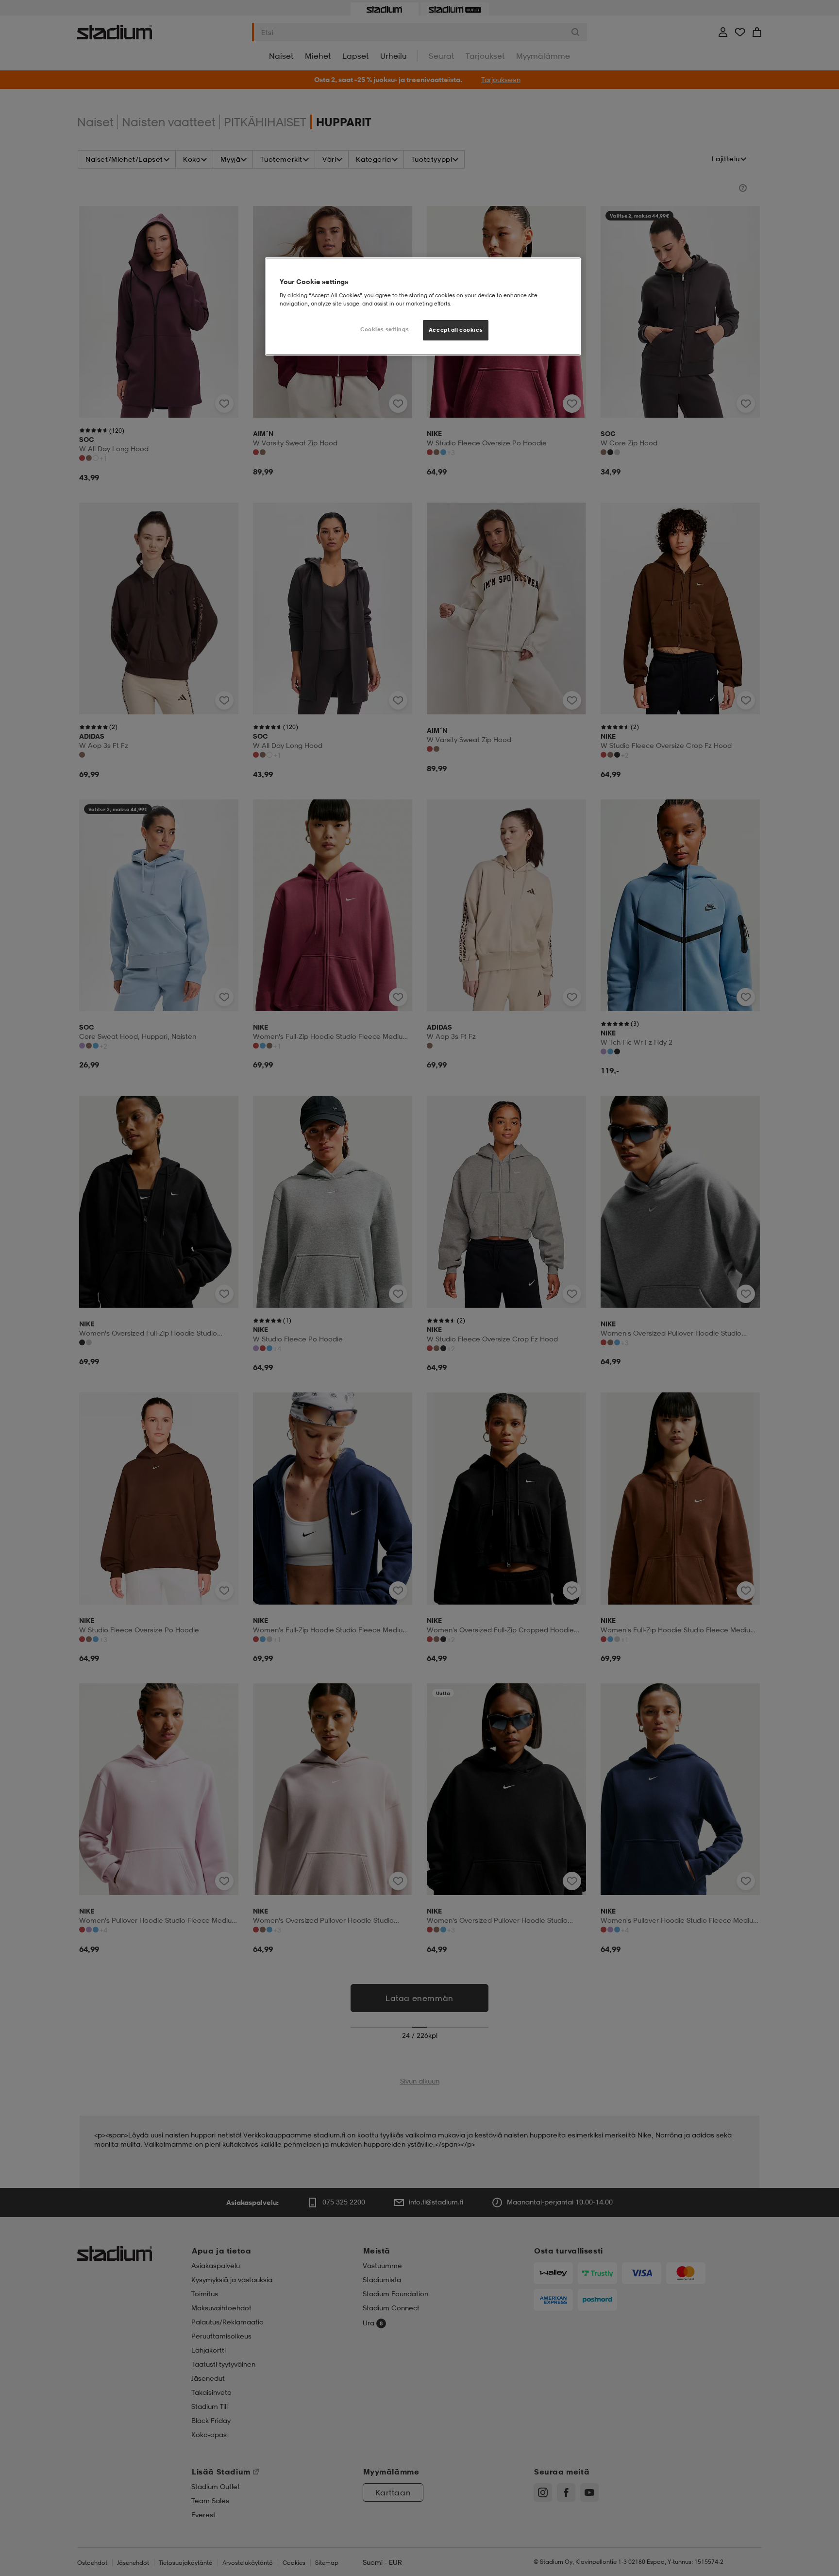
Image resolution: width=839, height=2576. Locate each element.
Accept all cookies (456, 330)
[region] (423, 306)
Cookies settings (385, 329)
